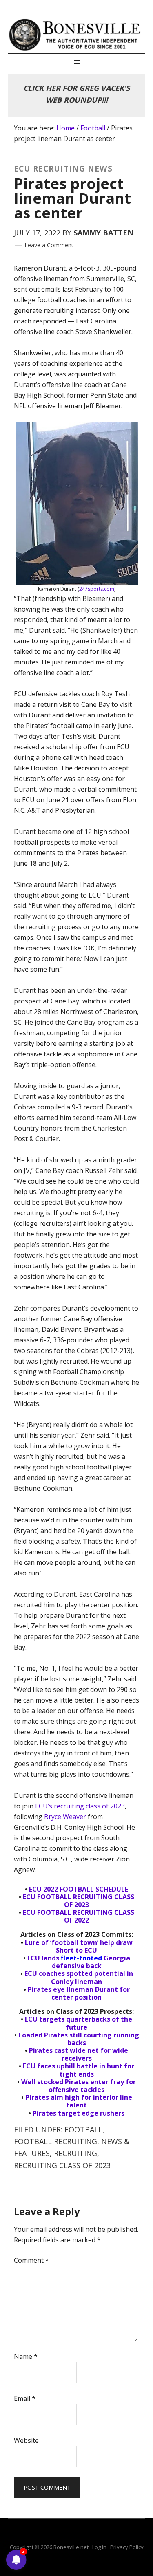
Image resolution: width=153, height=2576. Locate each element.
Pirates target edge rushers (79, 2113)
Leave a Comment (49, 245)
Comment (31, 2260)
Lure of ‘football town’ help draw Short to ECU (79, 1946)
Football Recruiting (55, 2141)
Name (26, 2356)
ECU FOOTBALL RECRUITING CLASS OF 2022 (79, 1916)
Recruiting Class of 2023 (62, 2165)
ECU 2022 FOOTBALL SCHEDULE (79, 1889)
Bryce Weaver (65, 1817)
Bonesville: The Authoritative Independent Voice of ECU (77, 35)
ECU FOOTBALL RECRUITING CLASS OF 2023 (79, 1901)
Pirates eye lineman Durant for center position (79, 1993)
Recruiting (75, 2153)
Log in (99, 2547)
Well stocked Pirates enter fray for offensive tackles (79, 2086)
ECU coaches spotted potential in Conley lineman (79, 1977)
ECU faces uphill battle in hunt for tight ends (79, 2070)
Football (83, 2129)
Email (25, 2398)
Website (26, 2440)
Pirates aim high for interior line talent (79, 2101)
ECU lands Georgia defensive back (79, 1962)
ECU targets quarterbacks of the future (79, 2023)
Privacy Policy (127, 2547)
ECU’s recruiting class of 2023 (80, 1806)
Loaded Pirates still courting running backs (79, 2039)
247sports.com (97, 589)
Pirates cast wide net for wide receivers (79, 2054)
